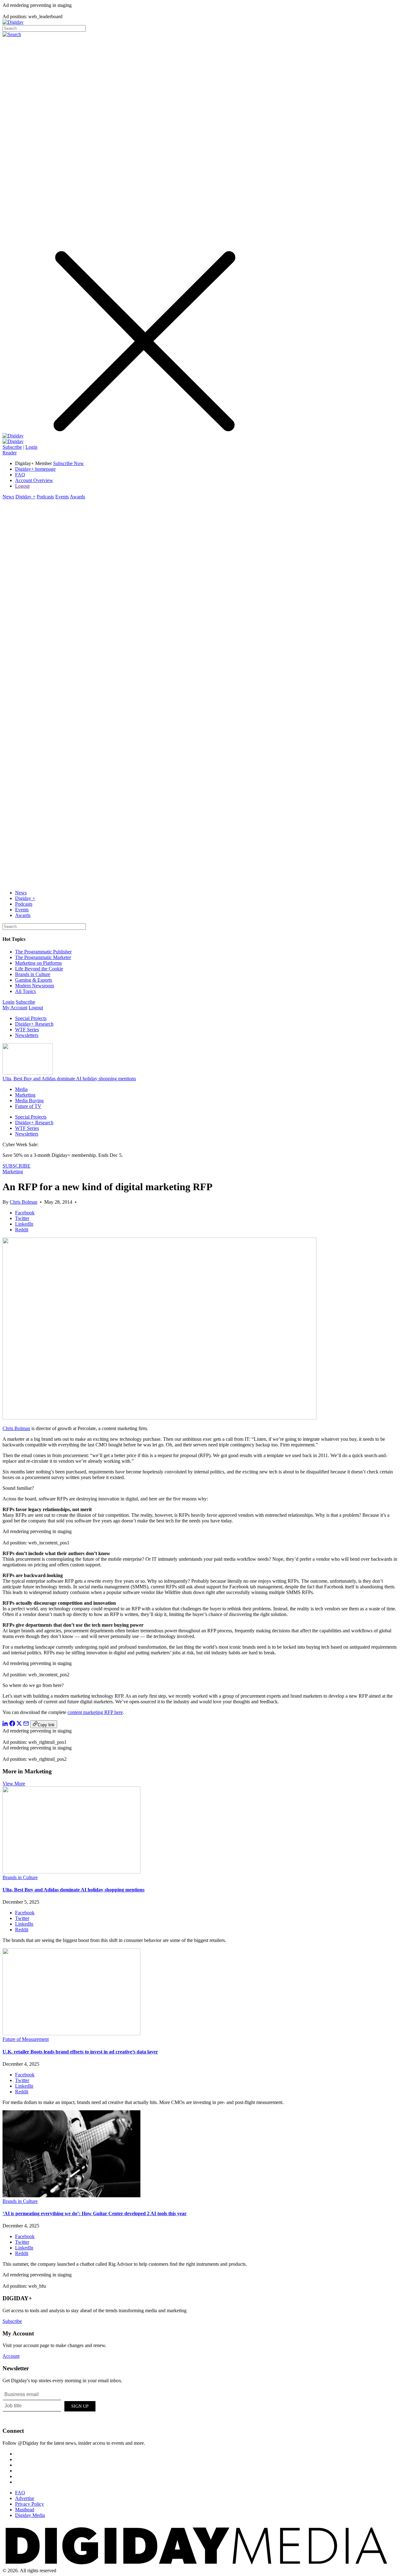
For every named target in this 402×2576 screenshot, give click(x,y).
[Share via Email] (26, 1725)
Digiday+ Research (34, 1024)
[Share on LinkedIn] (5, 1725)
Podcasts (45, 497)
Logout (22, 486)
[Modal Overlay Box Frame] (50, 2405)
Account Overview (34, 480)
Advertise (25, 2498)
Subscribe (12, 447)
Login (31, 447)
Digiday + (25, 497)
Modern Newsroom (35, 986)
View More (14, 1784)
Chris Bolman (24, 1202)
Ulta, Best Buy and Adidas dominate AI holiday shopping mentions (69, 1079)
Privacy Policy (30, 2504)
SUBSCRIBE (16, 1166)
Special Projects (31, 1018)
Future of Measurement (26, 2039)
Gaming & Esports (34, 980)
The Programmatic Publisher (43, 952)
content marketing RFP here (95, 1712)
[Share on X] (19, 1725)
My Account (15, 1008)
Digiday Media (30, 2515)
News (8, 497)
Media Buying (29, 1101)
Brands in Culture (33, 974)
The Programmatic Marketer (43, 957)
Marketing (25, 1095)
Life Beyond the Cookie (39, 969)
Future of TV (28, 1106)
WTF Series (27, 1030)
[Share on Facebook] (12, 1725)
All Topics (25, 991)
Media (21, 1089)
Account (11, 2356)
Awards (77, 497)
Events (62, 497)
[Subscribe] (13, 441)
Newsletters (27, 1035)
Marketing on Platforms (38, 963)
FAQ (20, 475)
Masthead (25, 2510)
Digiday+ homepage (35, 469)
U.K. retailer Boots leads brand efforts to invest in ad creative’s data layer (80, 2052)
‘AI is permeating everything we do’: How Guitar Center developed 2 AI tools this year (95, 2213)
